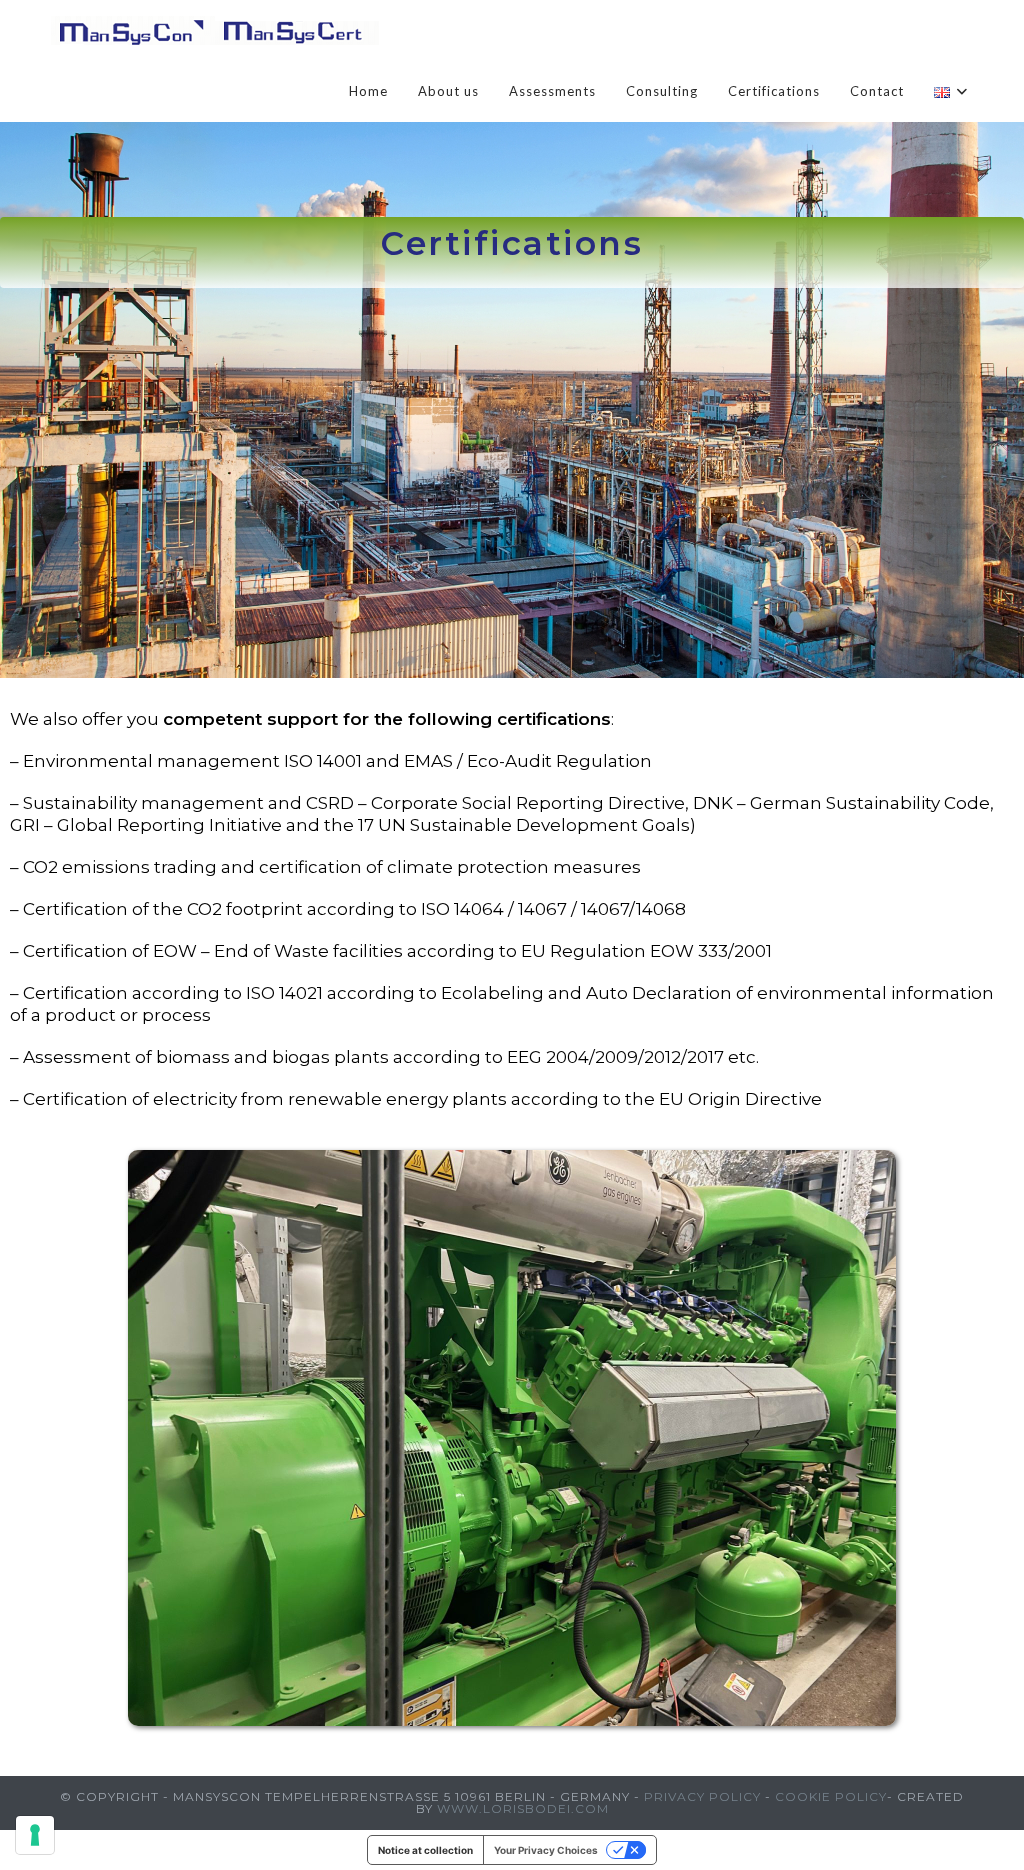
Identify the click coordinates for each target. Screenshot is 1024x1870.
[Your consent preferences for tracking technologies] (35, 1835)
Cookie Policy (831, 1796)
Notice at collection (425, 1850)
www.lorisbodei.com (523, 1808)
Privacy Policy (702, 1796)
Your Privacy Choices (546, 1850)
